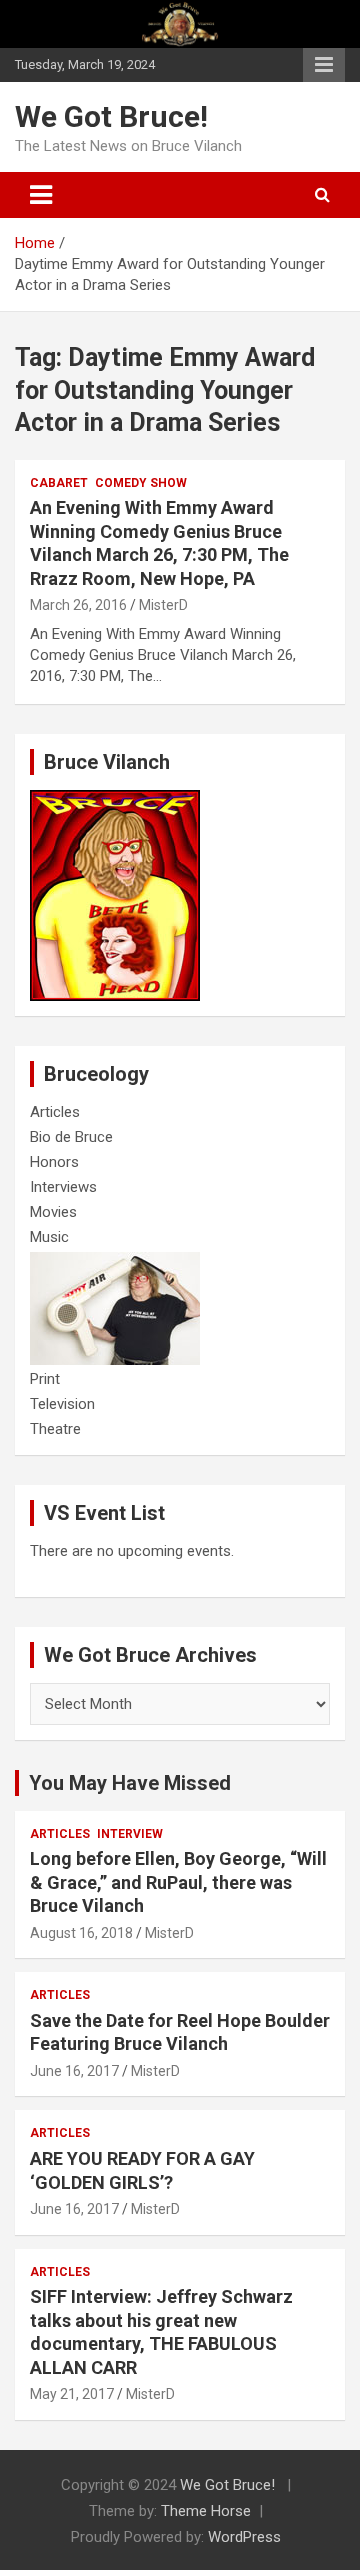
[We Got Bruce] (115, 800)
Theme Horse (206, 2511)
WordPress (244, 2537)
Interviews (63, 1187)
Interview (130, 1834)
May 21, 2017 (72, 2394)
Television (62, 1404)
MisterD (163, 605)
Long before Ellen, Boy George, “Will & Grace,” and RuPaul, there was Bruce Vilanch (178, 1882)
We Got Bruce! (111, 116)
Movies (53, 1212)
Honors (54, 1162)
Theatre (55, 1429)
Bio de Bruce (71, 1137)
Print (45, 1379)
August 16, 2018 (81, 1933)
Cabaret (59, 483)
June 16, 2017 (74, 2071)
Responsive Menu (324, 65)
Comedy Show (141, 483)
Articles (55, 1112)
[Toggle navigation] (41, 195)
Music (49, 1237)
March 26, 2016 (78, 605)
